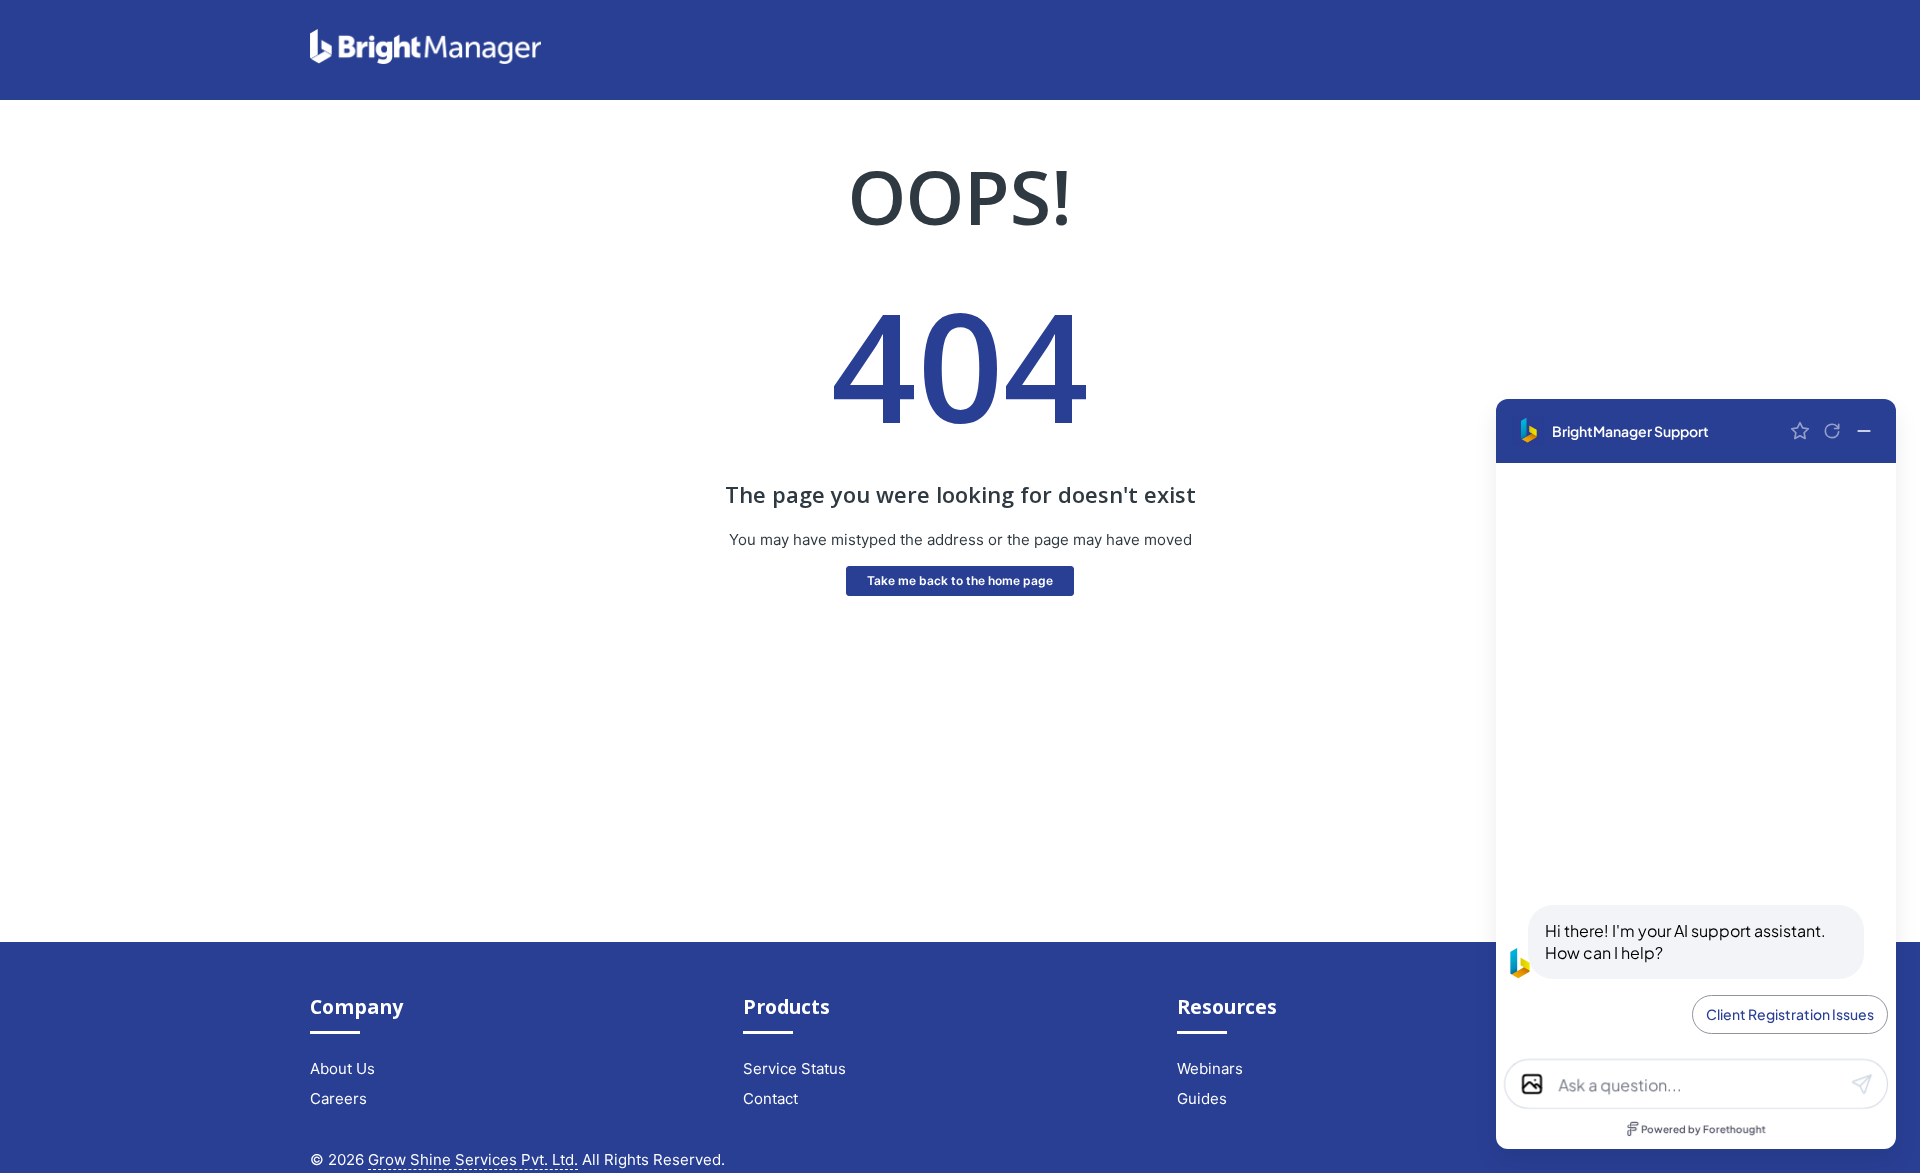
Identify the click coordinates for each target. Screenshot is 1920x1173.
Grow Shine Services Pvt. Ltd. (473, 1159)
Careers (338, 1098)
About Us (342, 1068)
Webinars (1210, 1068)
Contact (770, 1098)
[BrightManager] (425, 58)
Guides (1202, 1098)
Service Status (794, 1068)
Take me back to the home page (960, 580)
